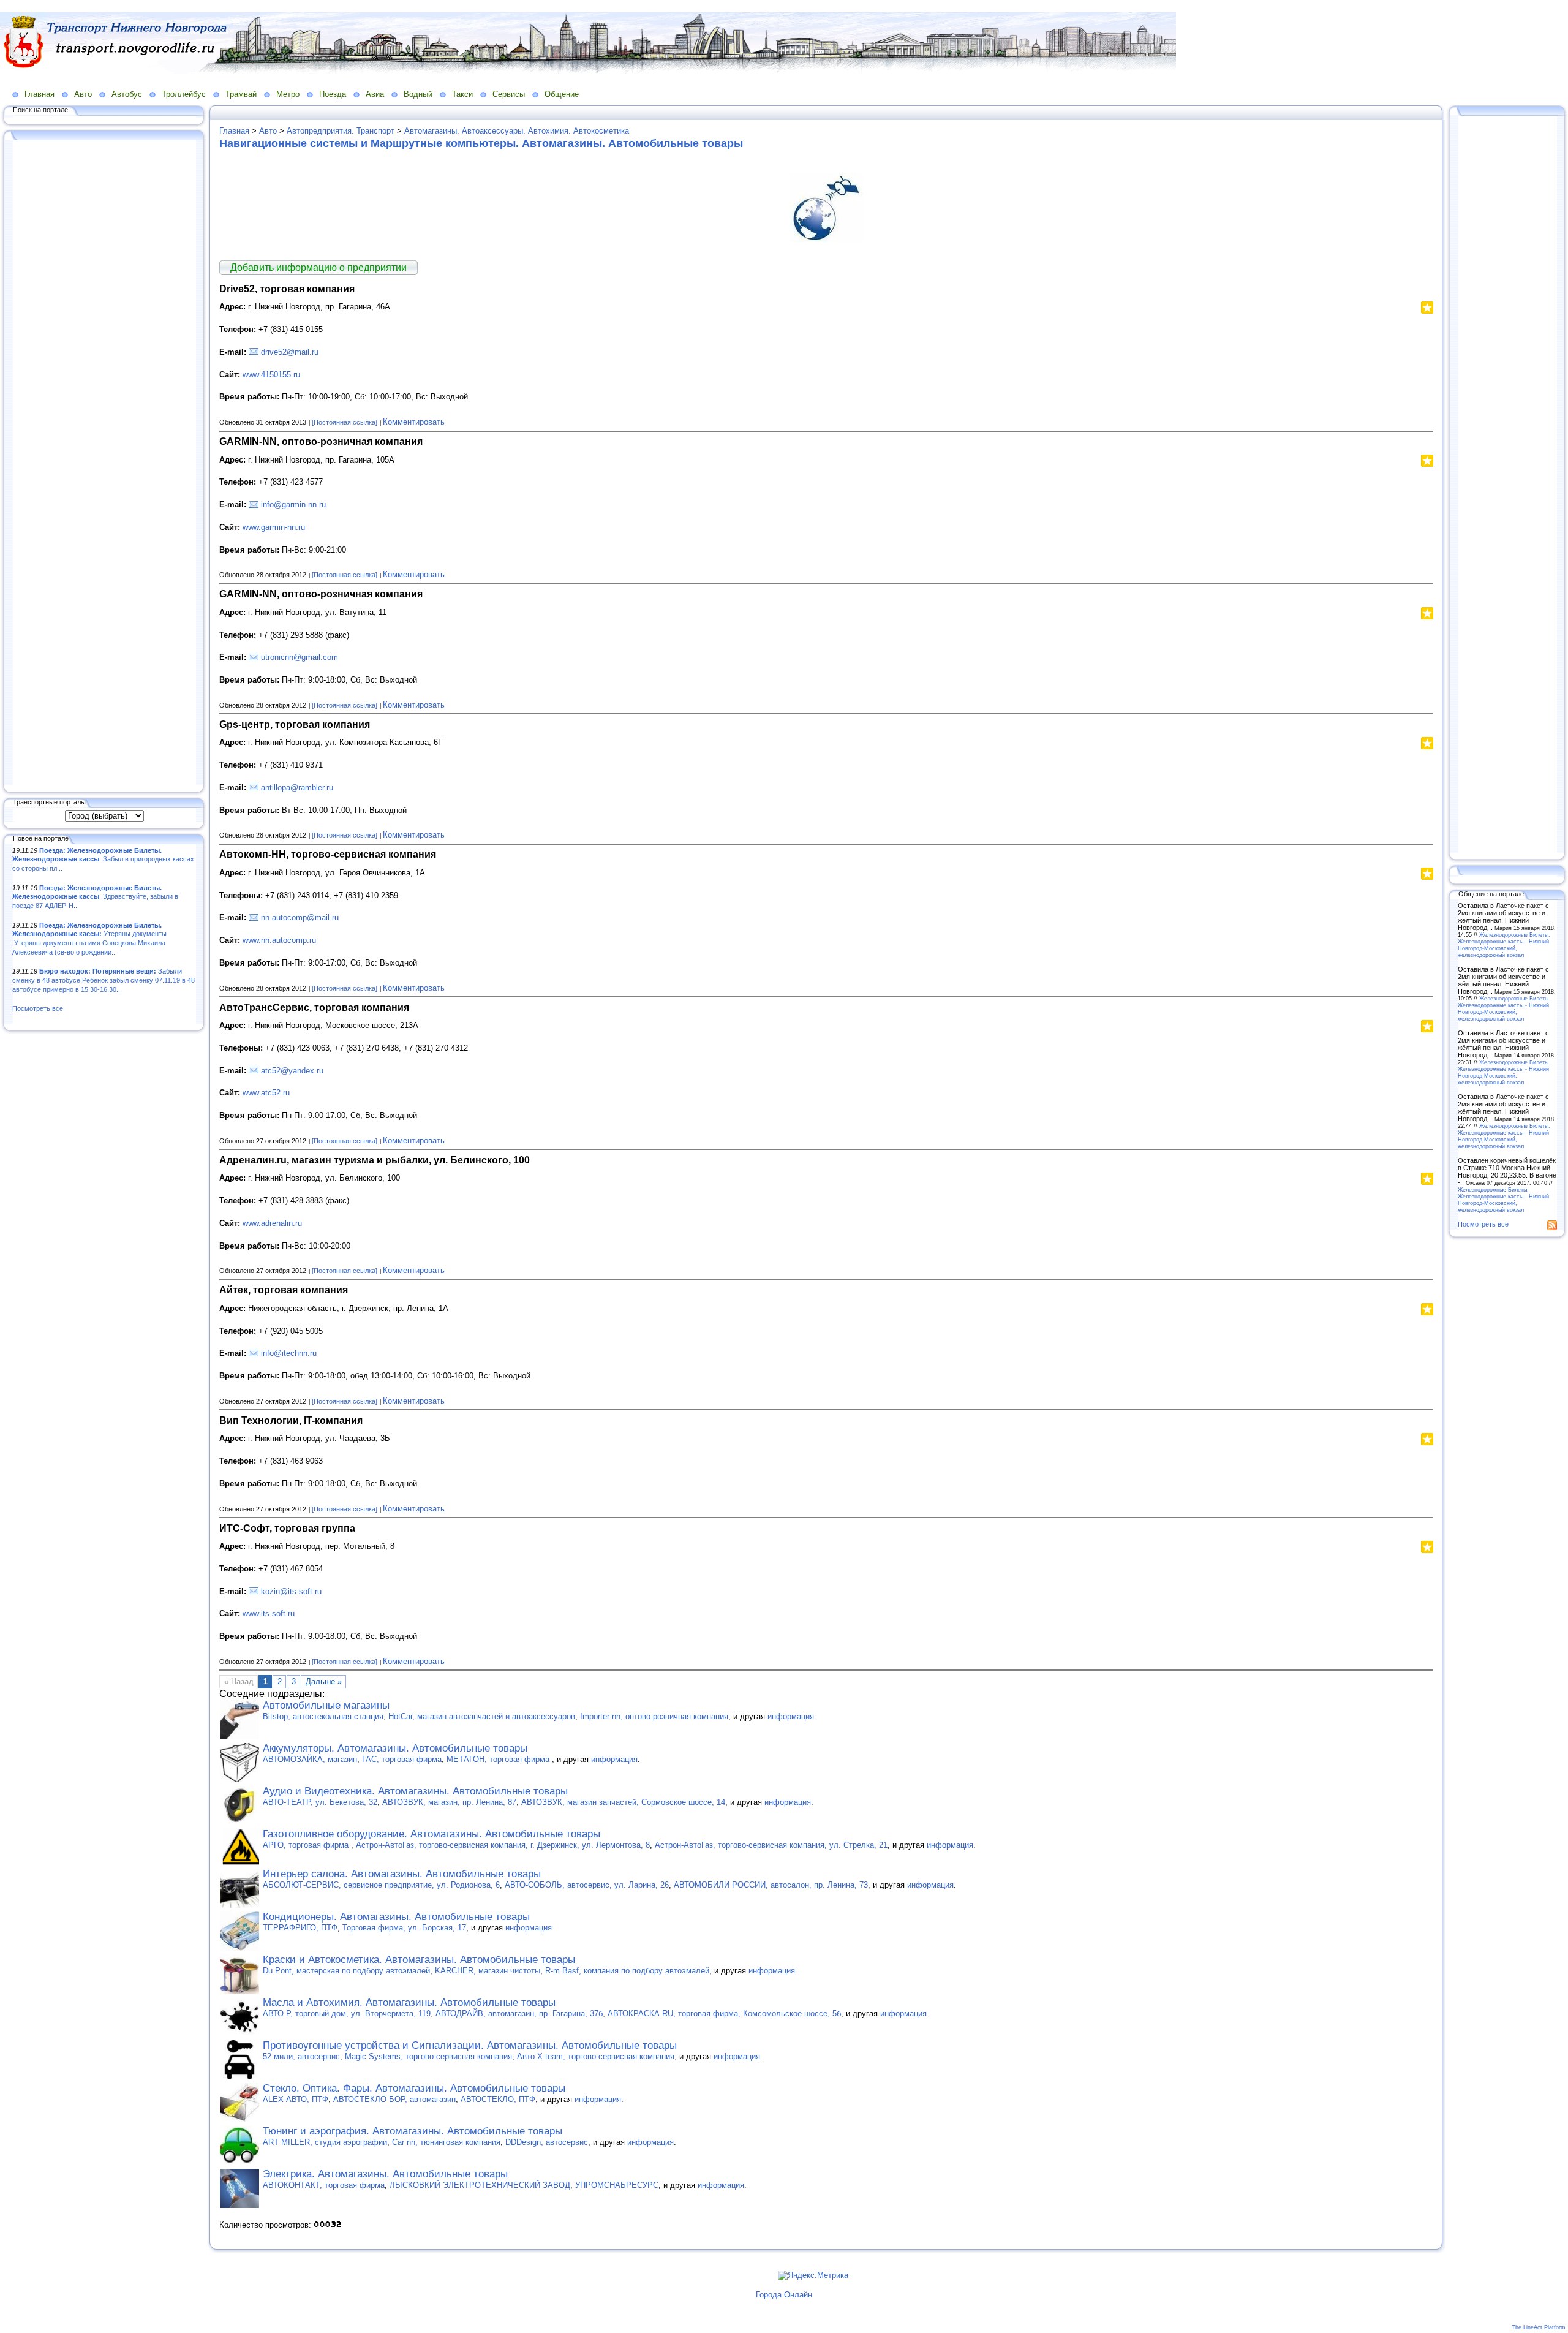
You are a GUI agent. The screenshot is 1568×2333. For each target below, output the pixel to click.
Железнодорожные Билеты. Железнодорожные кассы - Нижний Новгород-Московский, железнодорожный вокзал (1504, 945)
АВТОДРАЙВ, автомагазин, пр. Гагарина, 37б (519, 2013)
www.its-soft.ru (269, 1613)
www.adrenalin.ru (272, 1223)
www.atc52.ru (266, 1093)
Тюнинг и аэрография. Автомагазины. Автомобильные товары (413, 2131)
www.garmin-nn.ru (274, 527)
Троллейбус (184, 94)
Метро (288, 94)
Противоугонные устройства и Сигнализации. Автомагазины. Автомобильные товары (470, 2045)
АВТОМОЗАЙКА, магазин (310, 1759)
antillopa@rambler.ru (297, 788)
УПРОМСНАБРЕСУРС (617, 2185)
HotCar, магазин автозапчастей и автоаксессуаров (482, 1716)
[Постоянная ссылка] (345, 422)
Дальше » (324, 1681)
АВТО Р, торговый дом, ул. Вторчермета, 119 (347, 2013)
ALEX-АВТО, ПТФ (296, 2099)
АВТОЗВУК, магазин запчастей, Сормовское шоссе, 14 (623, 1802)
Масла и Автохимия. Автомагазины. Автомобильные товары (409, 2002)
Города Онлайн (784, 2295)
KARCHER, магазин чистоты (488, 1971)
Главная (40, 94)
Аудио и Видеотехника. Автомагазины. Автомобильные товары (415, 1791)
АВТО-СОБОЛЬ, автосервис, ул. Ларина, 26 (587, 1885)
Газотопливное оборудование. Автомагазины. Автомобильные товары (432, 1834)
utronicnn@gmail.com (300, 657)
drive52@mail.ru (290, 352)
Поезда (333, 94)
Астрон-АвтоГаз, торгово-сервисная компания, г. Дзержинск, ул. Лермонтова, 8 (503, 1845)
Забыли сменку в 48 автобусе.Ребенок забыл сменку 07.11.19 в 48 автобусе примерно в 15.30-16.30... (104, 980)
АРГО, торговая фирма (307, 1845)
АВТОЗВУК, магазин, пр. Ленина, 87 (449, 1802)
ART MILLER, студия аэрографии (325, 2142)
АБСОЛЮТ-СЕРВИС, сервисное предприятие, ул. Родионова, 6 (381, 1885)
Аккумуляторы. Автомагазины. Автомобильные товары (395, 1748)
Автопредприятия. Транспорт (341, 131)
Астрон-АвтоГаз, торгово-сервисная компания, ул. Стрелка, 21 (771, 1845)
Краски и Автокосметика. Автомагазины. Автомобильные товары (419, 1960)
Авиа (375, 94)
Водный (418, 94)
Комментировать (414, 422)
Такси (462, 94)
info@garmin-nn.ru (293, 505)
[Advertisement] (104, 464)
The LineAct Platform (1539, 2327)
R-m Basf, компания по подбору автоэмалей (627, 1971)
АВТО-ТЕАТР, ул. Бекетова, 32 (320, 1802)
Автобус (127, 94)
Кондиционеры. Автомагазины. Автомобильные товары (396, 1917)
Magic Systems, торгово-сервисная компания (428, 2056)
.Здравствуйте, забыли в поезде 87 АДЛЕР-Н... (95, 897)
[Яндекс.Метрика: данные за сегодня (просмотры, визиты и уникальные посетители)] (813, 2275)
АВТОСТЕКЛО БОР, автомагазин (394, 2099)
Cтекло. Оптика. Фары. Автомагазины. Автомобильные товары (414, 2088)
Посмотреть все (38, 1008)
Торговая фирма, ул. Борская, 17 (404, 1928)
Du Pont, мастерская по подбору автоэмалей (346, 1971)
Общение (562, 94)
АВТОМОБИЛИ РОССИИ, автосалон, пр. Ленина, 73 (771, 1885)
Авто (83, 94)
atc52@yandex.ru (292, 1071)
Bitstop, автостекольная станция (323, 1716)
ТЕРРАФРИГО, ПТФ (300, 1928)
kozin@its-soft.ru (291, 1591)
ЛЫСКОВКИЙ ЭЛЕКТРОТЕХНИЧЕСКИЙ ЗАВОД (480, 2185)
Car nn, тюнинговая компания (446, 2142)
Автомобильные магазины (326, 1705)
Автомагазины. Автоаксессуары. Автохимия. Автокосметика (517, 131)
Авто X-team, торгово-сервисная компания (596, 2056)
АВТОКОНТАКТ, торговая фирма (324, 2185)
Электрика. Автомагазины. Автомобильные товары (385, 2174)
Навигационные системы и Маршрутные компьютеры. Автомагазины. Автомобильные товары (481, 143)
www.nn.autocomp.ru (279, 940)
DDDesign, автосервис (547, 2142)
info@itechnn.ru (289, 1353)
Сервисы (509, 94)
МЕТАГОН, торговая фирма (499, 1759)
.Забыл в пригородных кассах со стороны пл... (103, 859)
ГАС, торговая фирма (402, 1759)
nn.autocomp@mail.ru (300, 917)
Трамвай (241, 94)
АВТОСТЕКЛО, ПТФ (498, 2099)
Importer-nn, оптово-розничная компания (654, 1716)
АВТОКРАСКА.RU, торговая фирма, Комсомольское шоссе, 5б (724, 2013)
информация (791, 1716)
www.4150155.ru (271, 375)
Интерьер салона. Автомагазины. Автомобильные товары (402, 1874)
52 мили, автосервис (301, 2056)
